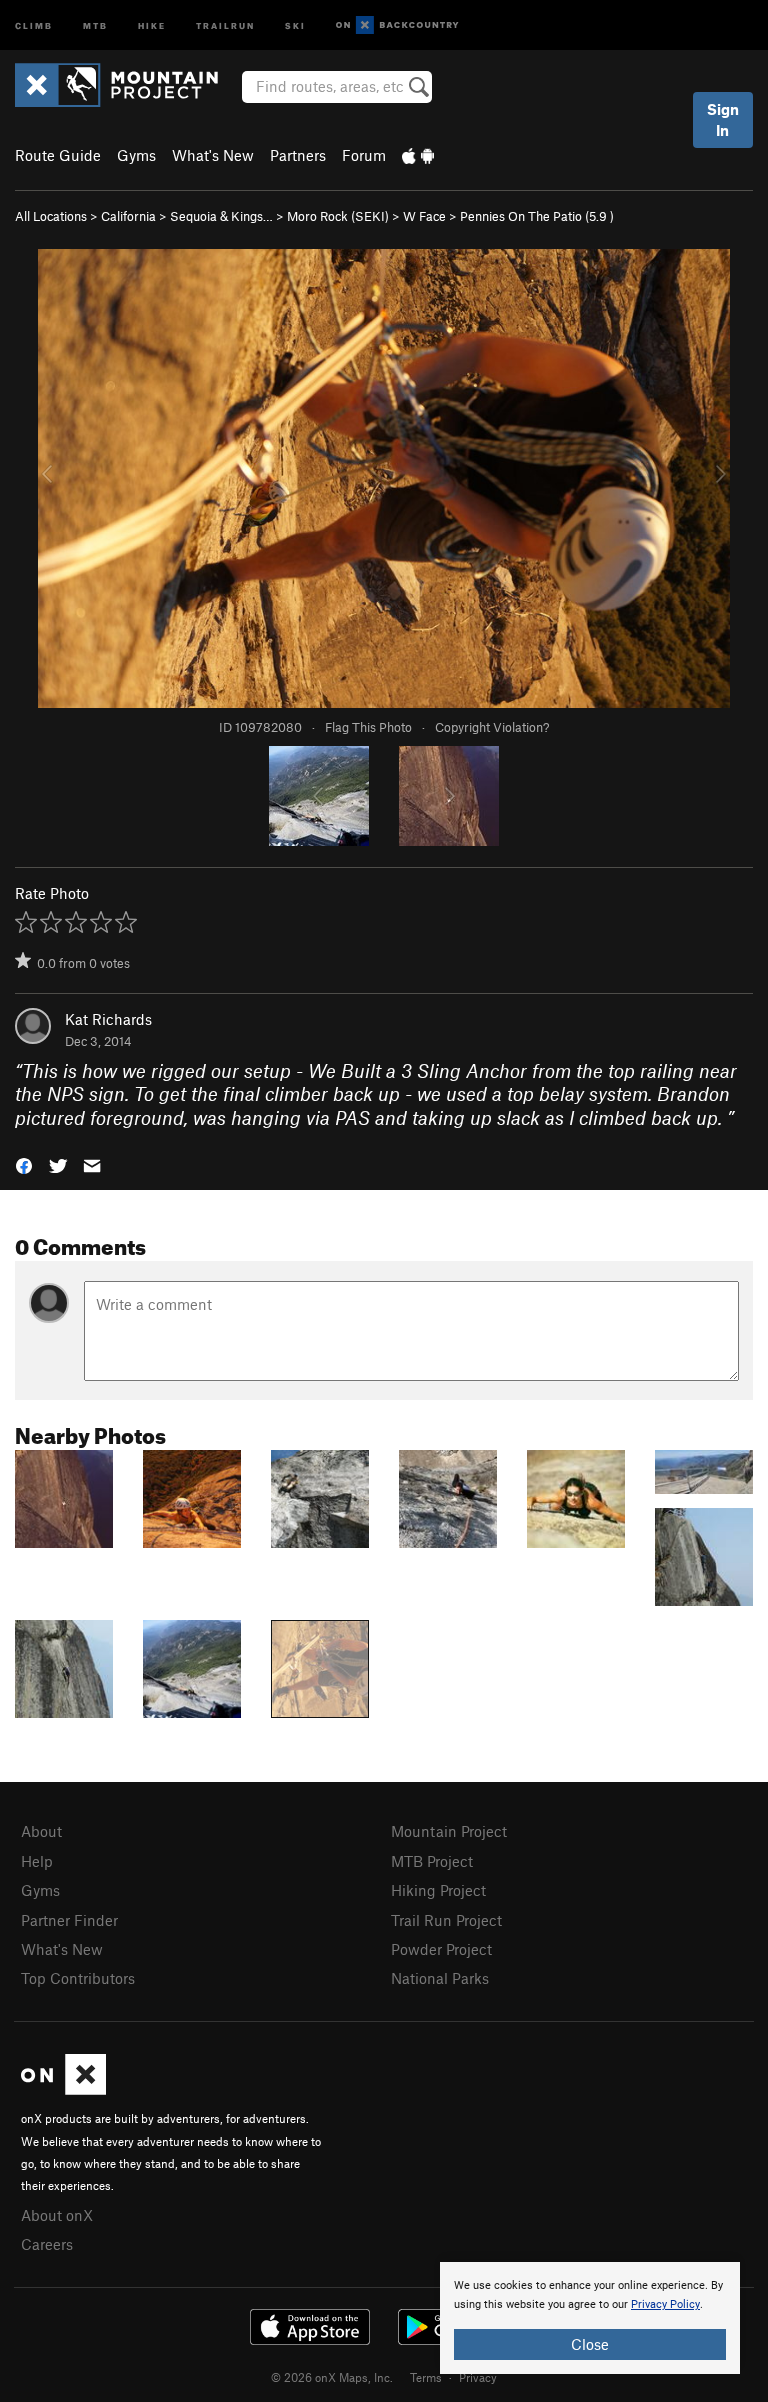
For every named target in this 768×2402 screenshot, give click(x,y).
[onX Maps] (63, 2089)
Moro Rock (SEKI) (338, 216)
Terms (426, 2377)
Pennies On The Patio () (537, 216)
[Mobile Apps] (418, 155)
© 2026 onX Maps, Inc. (332, 2377)
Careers (47, 2244)
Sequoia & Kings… (221, 216)
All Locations (51, 216)
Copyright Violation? (492, 727)
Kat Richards (108, 1019)
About (41, 1831)
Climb (34, 24)
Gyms (136, 155)
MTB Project (432, 1861)
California (128, 216)
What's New (213, 155)
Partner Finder (69, 1920)
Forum (364, 155)
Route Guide (58, 155)
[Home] (126, 85)
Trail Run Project (446, 1920)
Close (590, 2344)
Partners (298, 155)
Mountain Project (449, 1831)
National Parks (440, 1978)
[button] (24, 1164)
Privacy (478, 2377)
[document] (590, 2318)
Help (37, 1861)
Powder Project (441, 1949)
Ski (295, 24)
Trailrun (225, 24)
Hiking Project (438, 1890)
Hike (152, 24)
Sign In (723, 119)
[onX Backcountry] (397, 25)
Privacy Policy (665, 2304)
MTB (95, 24)
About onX (57, 2215)
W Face (424, 216)
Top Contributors (78, 1978)
